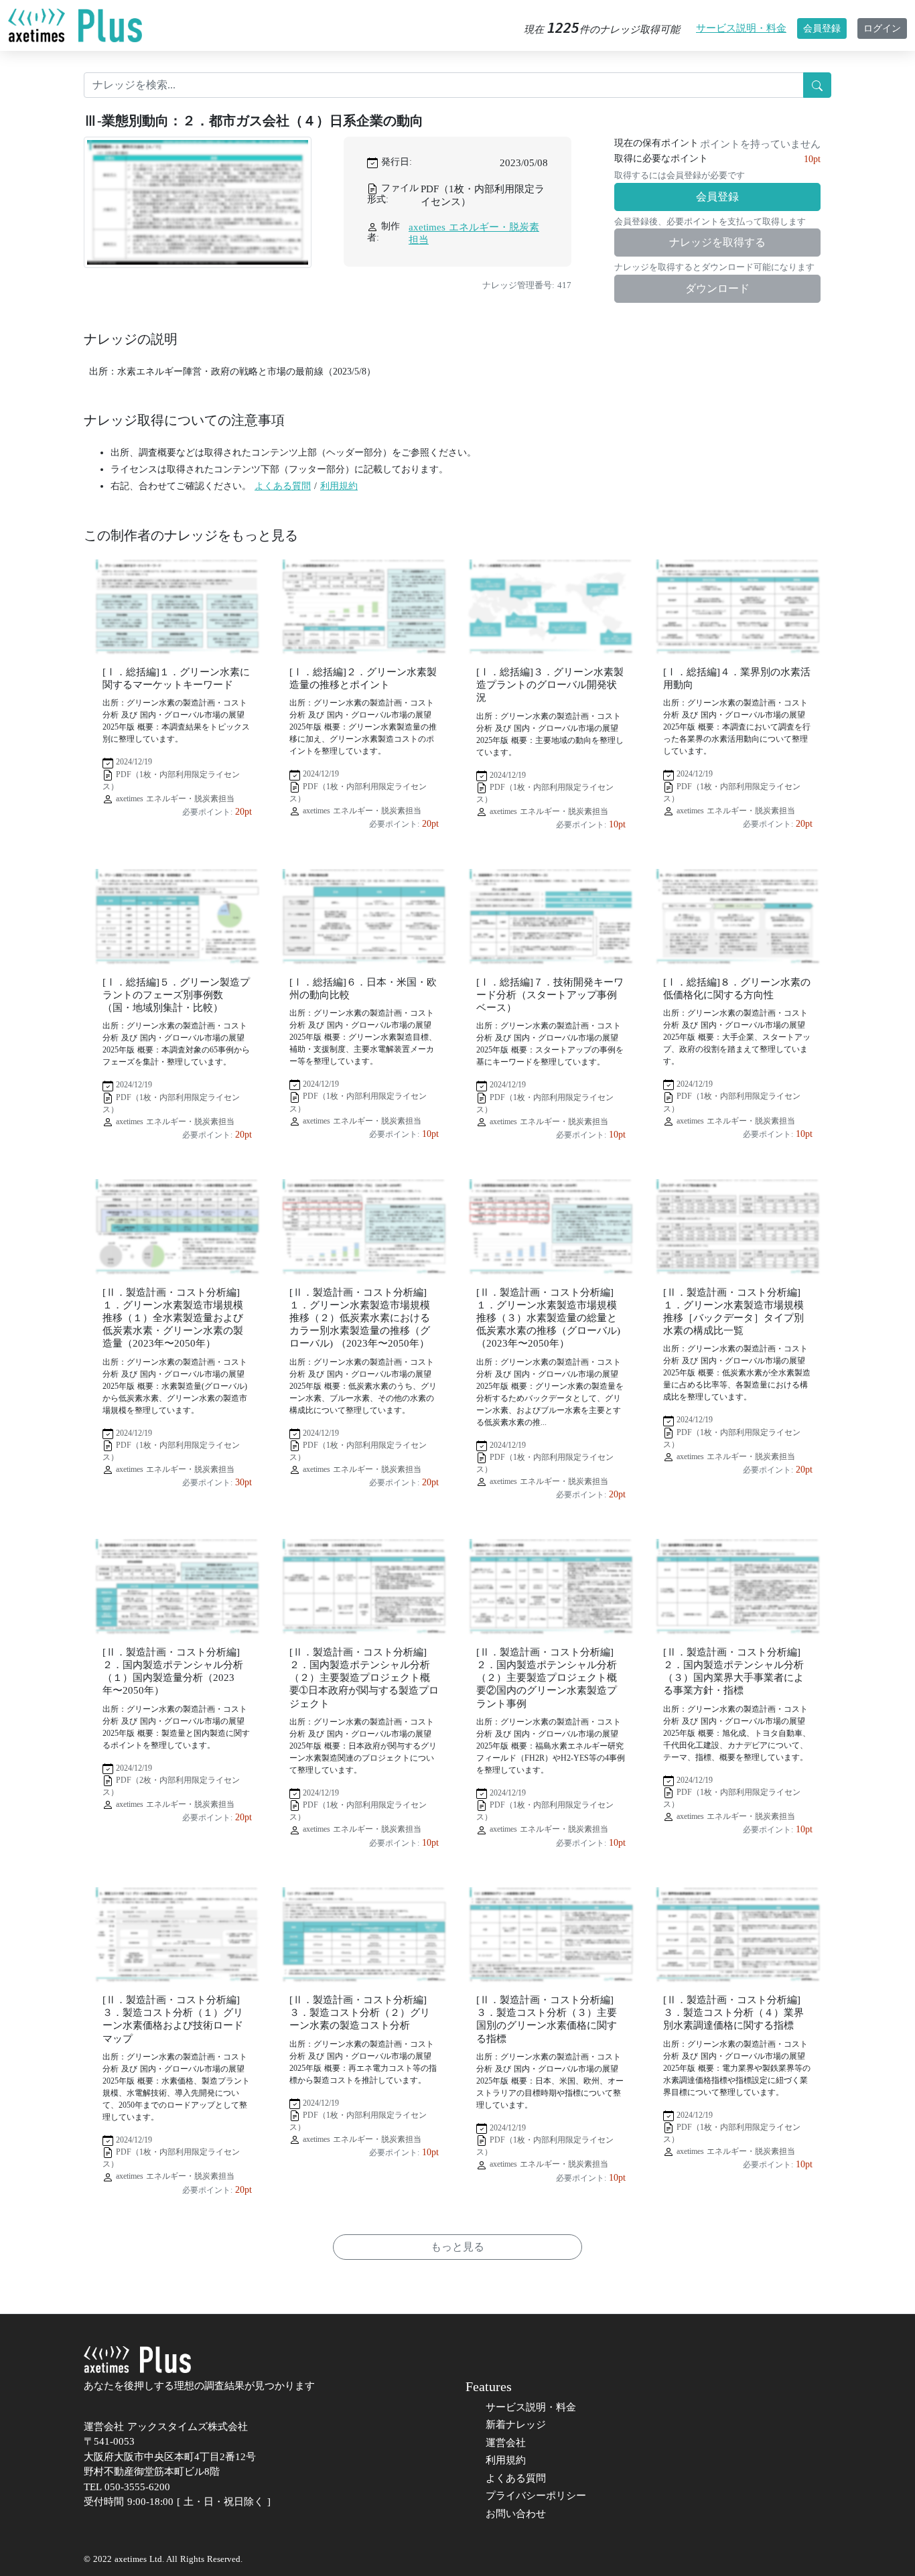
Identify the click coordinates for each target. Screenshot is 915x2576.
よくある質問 (283, 486)
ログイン (882, 28)
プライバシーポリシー (536, 2496)
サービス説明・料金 (741, 28)
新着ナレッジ (516, 2425)
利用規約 (339, 486)
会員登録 (822, 28)
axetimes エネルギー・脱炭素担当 (474, 233)
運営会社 (506, 2443)
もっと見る (457, 2247)
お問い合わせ (516, 2514)
